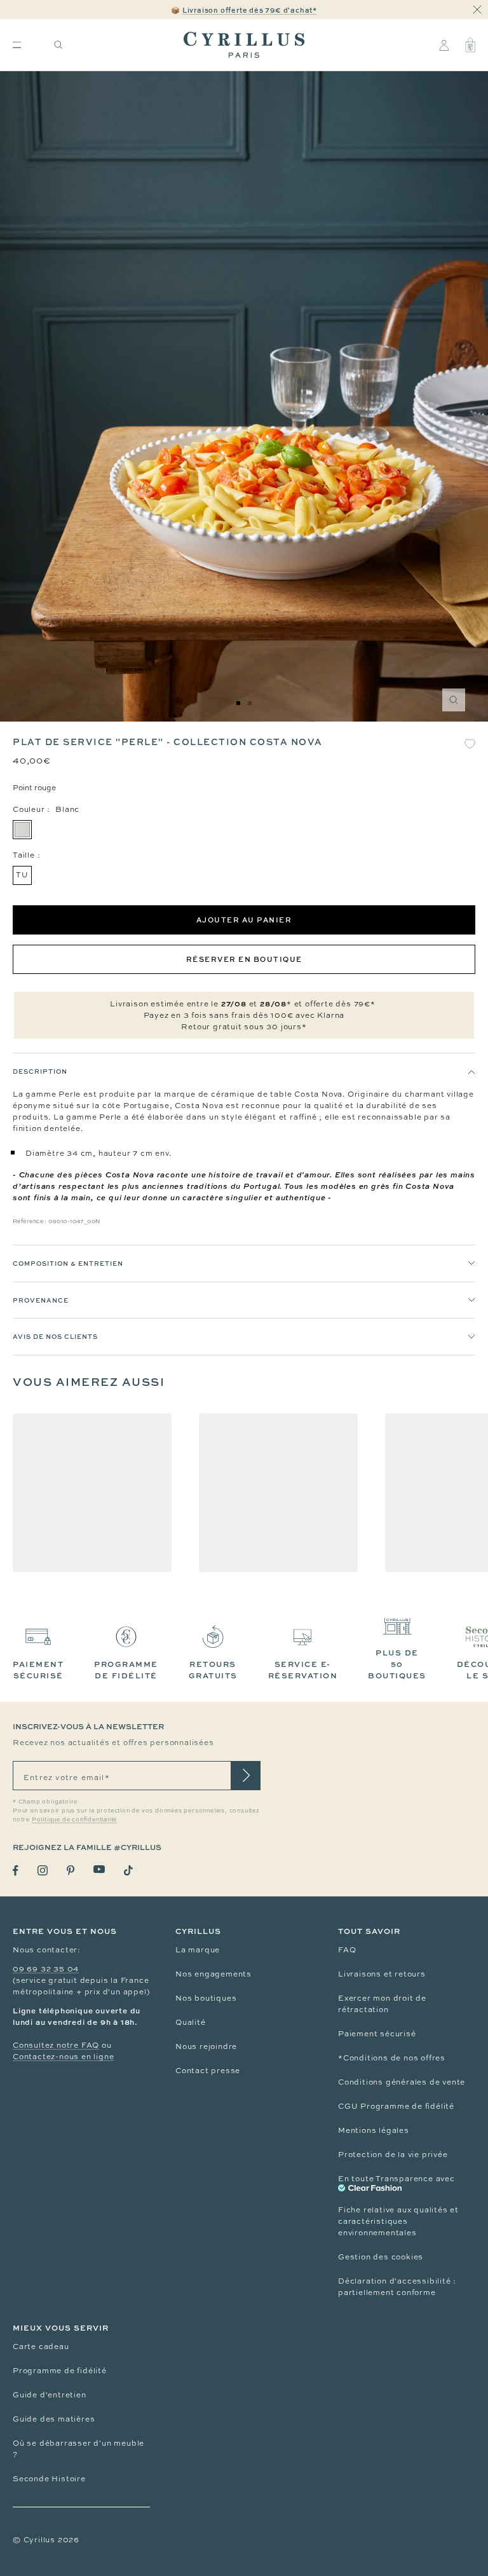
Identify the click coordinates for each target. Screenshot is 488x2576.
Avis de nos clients (55, 1336)
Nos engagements (213, 1974)
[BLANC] (22, 830)
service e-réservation (303, 1670)
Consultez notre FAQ (56, 2045)
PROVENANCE (41, 1300)
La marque (198, 1950)
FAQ (347, 1950)
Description (40, 1071)
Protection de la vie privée (393, 2155)
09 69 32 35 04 (46, 1969)
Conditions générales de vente (402, 2082)
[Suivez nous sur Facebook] (16, 1871)
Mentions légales (374, 2130)
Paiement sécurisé (377, 2034)
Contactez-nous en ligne (63, 2057)
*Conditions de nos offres (392, 2058)
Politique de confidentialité (74, 1819)
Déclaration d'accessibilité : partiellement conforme (397, 2287)
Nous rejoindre (206, 2046)
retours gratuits (213, 1670)
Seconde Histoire (49, 2479)
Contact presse (208, 2071)
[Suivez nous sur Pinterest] (71, 1870)
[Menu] (17, 45)
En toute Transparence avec (396, 2179)
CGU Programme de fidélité (396, 2106)
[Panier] (470, 45)
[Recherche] (58, 45)
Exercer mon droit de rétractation (382, 2004)
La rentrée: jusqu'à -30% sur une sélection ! (244, 14)
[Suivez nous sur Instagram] (43, 1870)
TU (22, 875)
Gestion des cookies (381, 2257)
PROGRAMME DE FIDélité (126, 1670)
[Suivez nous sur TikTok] (128, 1870)
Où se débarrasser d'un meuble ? (78, 2449)
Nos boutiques (206, 1998)
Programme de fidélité (60, 2371)
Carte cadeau (41, 2346)
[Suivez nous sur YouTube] (99, 1869)
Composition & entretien (68, 1263)
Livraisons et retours (382, 1974)
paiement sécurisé (38, 1670)
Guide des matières (54, 2419)
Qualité (191, 2022)
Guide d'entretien (50, 2395)
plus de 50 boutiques (397, 1664)
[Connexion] (444, 45)
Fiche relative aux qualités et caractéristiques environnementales (398, 2221)
